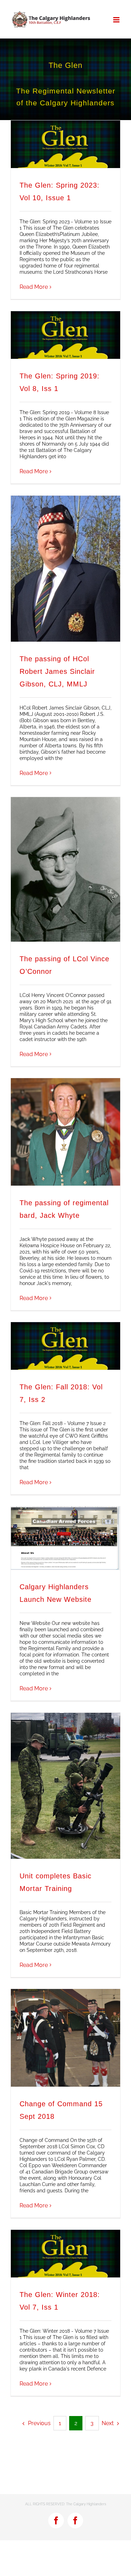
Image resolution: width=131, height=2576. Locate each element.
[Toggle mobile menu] (117, 20)
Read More (34, 287)
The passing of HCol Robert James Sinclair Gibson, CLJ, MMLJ (57, 671)
